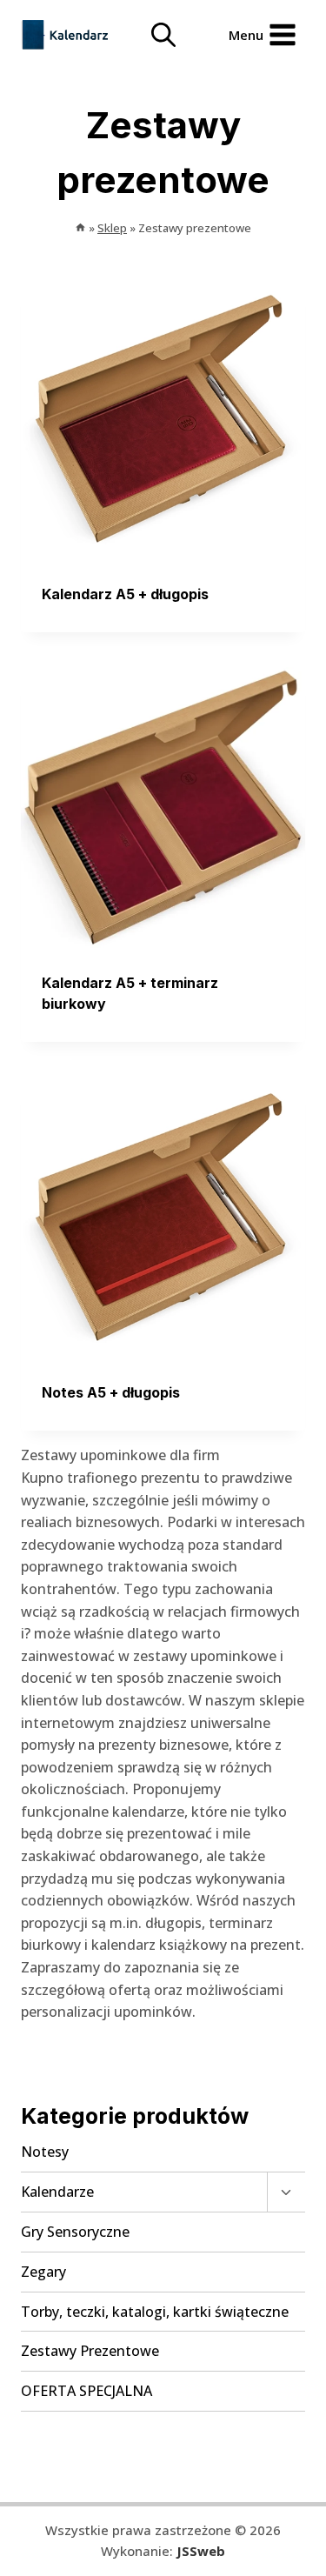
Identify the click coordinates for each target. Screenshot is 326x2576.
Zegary (43, 2272)
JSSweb (201, 2551)
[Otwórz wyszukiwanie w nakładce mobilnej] (163, 35)
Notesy (45, 2152)
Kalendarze (57, 2192)
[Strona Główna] (80, 228)
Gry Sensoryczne (75, 2232)
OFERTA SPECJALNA (86, 2391)
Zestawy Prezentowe (90, 2351)
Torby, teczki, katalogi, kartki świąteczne (155, 2312)
